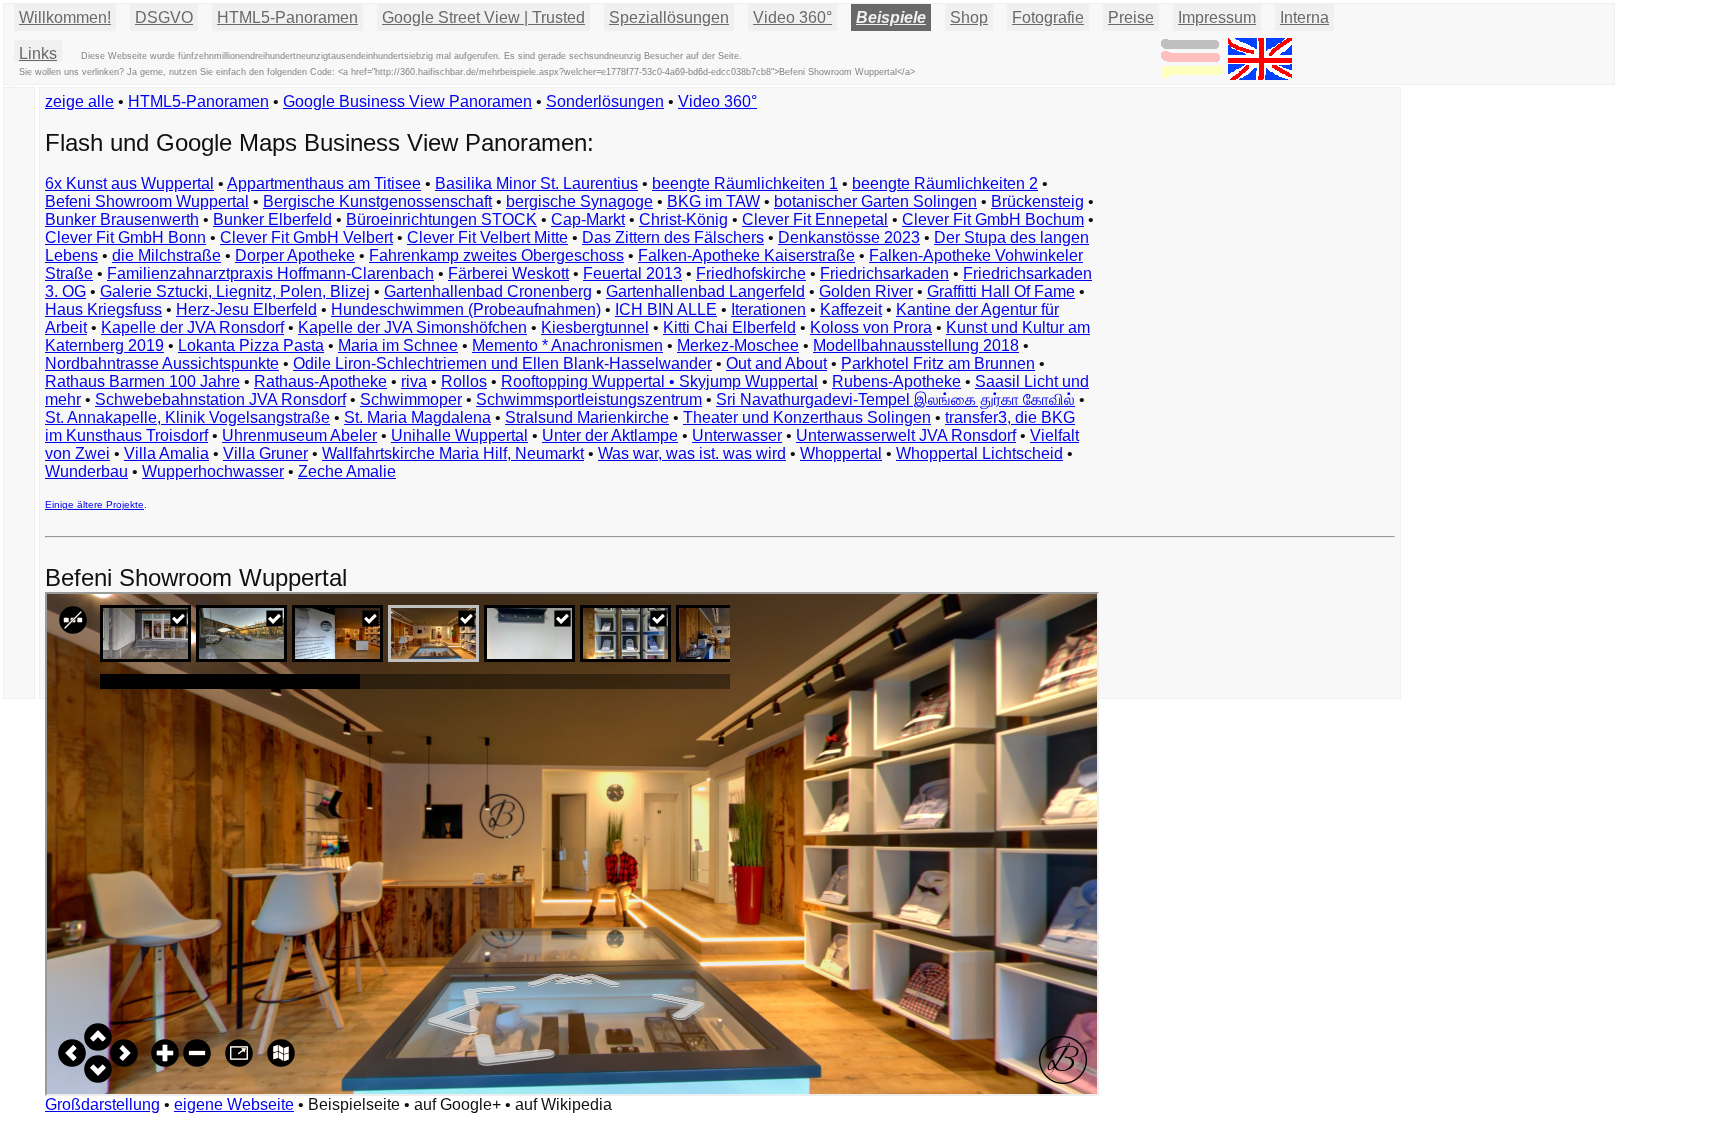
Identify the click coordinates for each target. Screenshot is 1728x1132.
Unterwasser (737, 435)
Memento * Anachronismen (567, 345)
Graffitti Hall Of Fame (1001, 291)
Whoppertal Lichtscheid (979, 453)
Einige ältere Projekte (94, 504)
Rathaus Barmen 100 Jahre (142, 381)
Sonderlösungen (605, 101)
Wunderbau (86, 471)
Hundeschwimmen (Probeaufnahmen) (466, 309)
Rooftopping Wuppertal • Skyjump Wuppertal (659, 381)
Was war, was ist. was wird (692, 453)
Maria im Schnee (398, 345)
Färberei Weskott (508, 273)
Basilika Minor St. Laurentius (536, 183)
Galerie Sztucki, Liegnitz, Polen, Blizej (235, 291)
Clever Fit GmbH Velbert (306, 237)
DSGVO (164, 17)
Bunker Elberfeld (272, 219)
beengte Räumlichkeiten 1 (745, 183)
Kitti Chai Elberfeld (729, 327)
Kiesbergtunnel (595, 327)
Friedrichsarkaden (884, 273)
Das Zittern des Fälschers (673, 237)
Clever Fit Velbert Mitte (487, 237)
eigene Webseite (234, 1104)
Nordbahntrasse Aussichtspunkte (162, 363)
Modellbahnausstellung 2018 (916, 345)
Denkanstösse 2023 (849, 237)
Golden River (866, 291)
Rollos (464, 381)
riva (414, 381)
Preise (1131, 17)
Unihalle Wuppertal (459, 435)
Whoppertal (841, 453)
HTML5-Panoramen (287, 17)
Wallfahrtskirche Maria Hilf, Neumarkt (453, 453)
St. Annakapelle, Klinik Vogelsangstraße (187, 417)
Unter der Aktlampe (610, 435)
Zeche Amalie (347, 471)
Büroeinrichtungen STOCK (441, 219)
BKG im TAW (713, 201)
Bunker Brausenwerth (122, 219)
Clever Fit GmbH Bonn (125, 237)
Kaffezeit (851, 309)
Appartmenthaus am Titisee (324, 183)
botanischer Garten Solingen (875, 201)
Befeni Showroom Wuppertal (147, 201)
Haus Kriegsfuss (103, 309)
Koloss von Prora (871, 327)
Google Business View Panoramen (407, 101)
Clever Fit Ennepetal (815, 219)
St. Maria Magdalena (417, 417)
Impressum (1217, 17)
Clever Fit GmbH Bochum (993, 219)
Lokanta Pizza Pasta (251, 345)
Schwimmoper (411, 399)
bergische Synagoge (579, 201)
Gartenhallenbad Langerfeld (705, 291)
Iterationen (768, 309)
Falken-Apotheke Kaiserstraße (746, 255)
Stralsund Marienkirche (587, 417)
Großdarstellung (102, 1104)
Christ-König (683, 219)
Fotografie (1048, 17)
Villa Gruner (265, 453)
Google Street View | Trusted (483, 17)
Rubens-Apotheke (896, 381)
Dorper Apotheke (295, 255)
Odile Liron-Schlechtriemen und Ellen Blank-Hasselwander (502, 363)
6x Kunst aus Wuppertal (129, 183)
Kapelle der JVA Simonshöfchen (412, 327)
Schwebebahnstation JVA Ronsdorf (220, 399)
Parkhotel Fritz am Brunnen (938, 363)
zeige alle (79, 101)
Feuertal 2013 (632, 273)
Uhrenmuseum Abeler (299, 435)
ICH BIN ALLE (666, 309)
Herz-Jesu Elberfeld (246, 309)
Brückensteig (1037, 201)
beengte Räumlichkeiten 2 (945, 183)
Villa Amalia (166, 453)
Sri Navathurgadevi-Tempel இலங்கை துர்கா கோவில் (895, 399)
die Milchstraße (166, 255)
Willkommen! (65, 17)
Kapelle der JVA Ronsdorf (192, 327)
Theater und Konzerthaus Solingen (807, 417)
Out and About (776, 363)
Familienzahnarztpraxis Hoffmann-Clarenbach (270, 273)
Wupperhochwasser (213, 471)
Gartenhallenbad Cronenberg (488, 291)
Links (38, 53)
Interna (1304, 17)
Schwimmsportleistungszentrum (589, 399)
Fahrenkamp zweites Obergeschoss (496, 255)
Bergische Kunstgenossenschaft (377, 201)
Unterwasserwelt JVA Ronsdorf (906, 435)
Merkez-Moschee (738, 345)
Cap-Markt (588, 219)
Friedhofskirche (751, 273)
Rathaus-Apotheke (320, 381)
